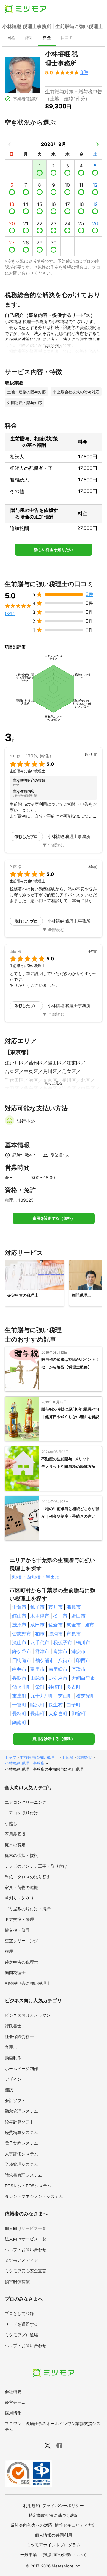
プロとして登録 (19, 2313)
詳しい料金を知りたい (53, 550)
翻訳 (9, 2090)
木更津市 (40, 1616)
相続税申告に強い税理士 (28, 1983)
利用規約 (32, 2505)
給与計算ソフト (19, 2122)
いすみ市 (58, 1678)
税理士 (11, 1951)
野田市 (78, 1616)
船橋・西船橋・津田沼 (36, 1577)
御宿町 (78, 1713)
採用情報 (13, 2413)
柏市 (40, 1634)
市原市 (74, 1634)
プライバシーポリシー (63, 2505)
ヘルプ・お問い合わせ (26, 2249)
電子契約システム (21, 2143)
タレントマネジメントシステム (34, 2196)
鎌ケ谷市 (22, 1651)
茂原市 (19, 1625)
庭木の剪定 (15, 1845)
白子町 (74, 1705)
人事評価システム (21, 2154)
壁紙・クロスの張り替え (28, 1877)
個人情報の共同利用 (53, 2535)
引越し (11, 1823)
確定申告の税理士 (21, 1962)
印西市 (83, 1660)
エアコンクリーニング (26, 1802)
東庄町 (19, 1696)
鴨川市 (83, 1642)
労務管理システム (21, 2164)
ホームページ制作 (21, 2068)
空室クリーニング (21, 1941)
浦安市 (78, 1651)
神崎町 (56, 1687)
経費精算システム (21, 2132)
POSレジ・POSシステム (28, 2186)
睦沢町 (37, 1705)
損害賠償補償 (17, 2281)
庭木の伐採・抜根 (21, 1855)
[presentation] (11, 38)
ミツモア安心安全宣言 (26, 2271)
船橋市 (74, 1607)
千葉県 (67, 1757)
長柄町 (19, 1713)
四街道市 (22, 1660)
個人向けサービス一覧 (26, 2228)
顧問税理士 (15, 1973)
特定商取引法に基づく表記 (53, 2515)
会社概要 (13, 2392)
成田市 (37, 1625)
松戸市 (60, 1616)
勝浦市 (56, 1634)
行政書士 (13, 2026)
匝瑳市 (78, 1669)
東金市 (74, 1625)
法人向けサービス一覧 (26, 2239)
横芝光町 (86, 1696)
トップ (11, 1757)
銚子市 (37, 1607)
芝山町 (65, 1696)
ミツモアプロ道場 (21, 2335)
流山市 (19, 1642)
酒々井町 (22, 1687)
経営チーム (15, 2402)
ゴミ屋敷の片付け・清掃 (28, 1909)
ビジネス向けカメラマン (28, 2015)
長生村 (56, 1705)
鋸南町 (19, 1722)
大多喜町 (58, 1713)
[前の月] (10, 144)
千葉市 (19, 1607)
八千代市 (40, 1642)
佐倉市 (56, 1625)
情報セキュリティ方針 (75, 2525)
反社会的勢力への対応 (32, 2525)
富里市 (37, 1669)
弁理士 (11, 2047)
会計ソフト (15, 2100)
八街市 (65, 1660)
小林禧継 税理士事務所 (25, 1763)
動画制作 (13, 2058)
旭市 (89, 1625)
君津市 (42, 1651)
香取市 (19, 1678)
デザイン (13, 2079)
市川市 (56, 1607)
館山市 (19, 1616)
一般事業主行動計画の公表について (53, 2555)
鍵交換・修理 (17, 1930)
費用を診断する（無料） (54, 1218)
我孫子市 (63, 1642)
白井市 (19, 1669)
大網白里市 (83, 1678)
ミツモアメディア (21, 2260)
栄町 (40, 1687)
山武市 (37, 1678)
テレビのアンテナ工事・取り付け (36, 1866)
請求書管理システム (23, 2175)
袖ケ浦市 (45, 1660)
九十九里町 (42, 1696)
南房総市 (58, 1669)
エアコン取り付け (21, 1813)
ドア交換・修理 (19, 1919)
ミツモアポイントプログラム (53, 2545)
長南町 (37, 1713)
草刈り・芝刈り (19, 1898)
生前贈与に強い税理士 (39, 1757)
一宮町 (19, 1705)
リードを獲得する (21, 2324)
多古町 (74, 1687)
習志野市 (22, 1634)
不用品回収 (15, 1834)
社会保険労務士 (19, 2036)
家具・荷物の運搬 (21, 1887)
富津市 (60, 1651)
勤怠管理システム (21, 2111)
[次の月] (97, 144)
